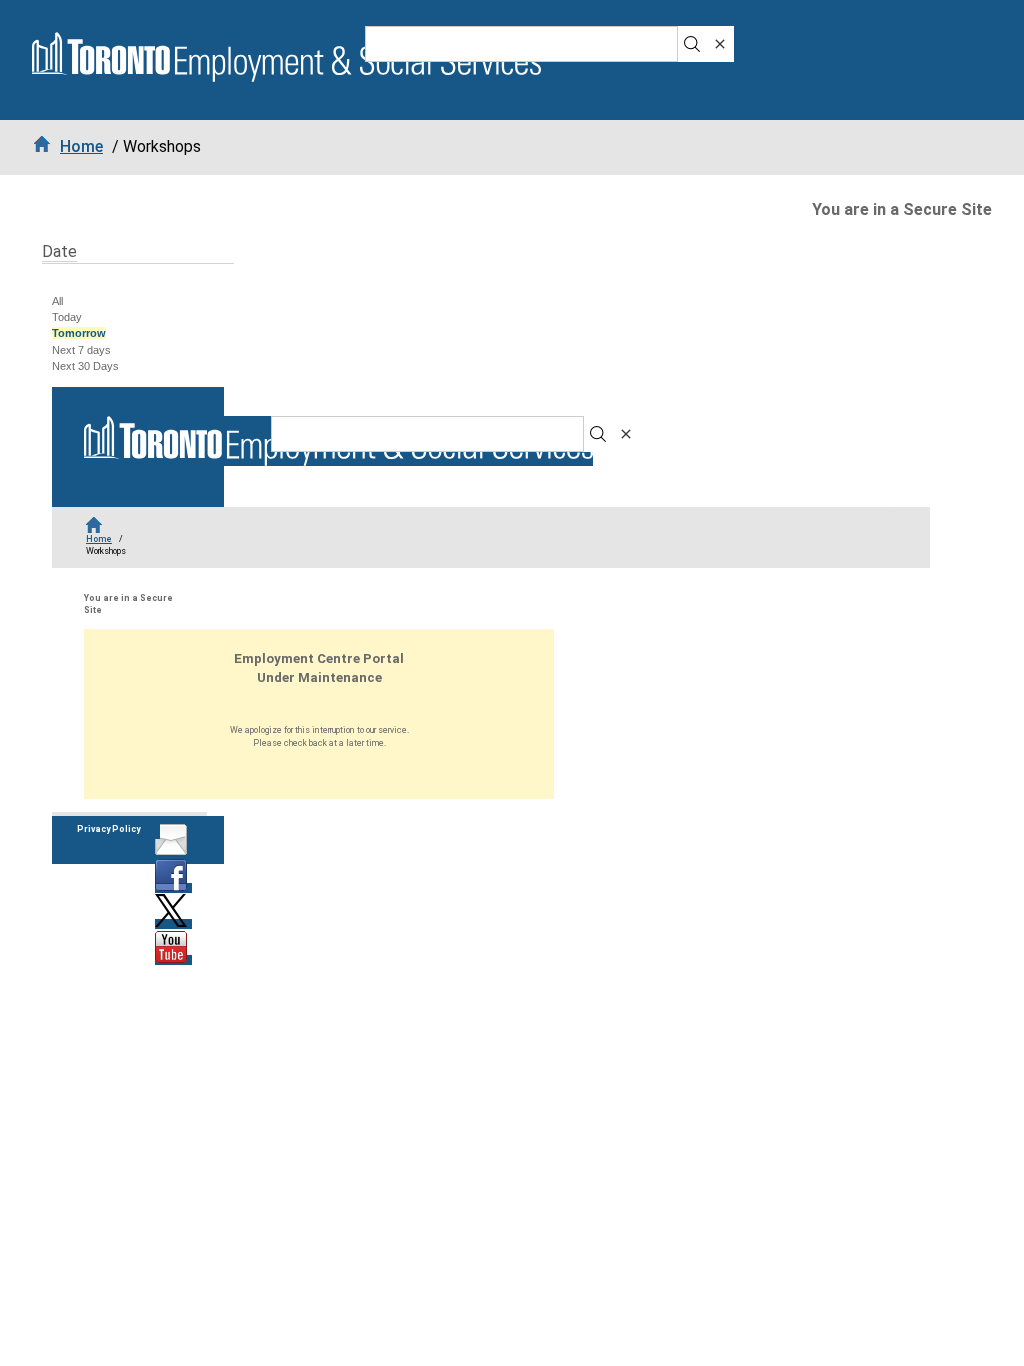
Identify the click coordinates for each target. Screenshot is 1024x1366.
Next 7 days (81, 350)
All (57, 301)
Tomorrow (79, 333)
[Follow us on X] (173, 924)
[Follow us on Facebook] (173, 888)
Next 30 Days (85, 366)
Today (67, 317)
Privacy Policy (108, 829)
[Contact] (173, 852)
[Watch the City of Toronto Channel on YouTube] (173, 960)
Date (59, 251)
